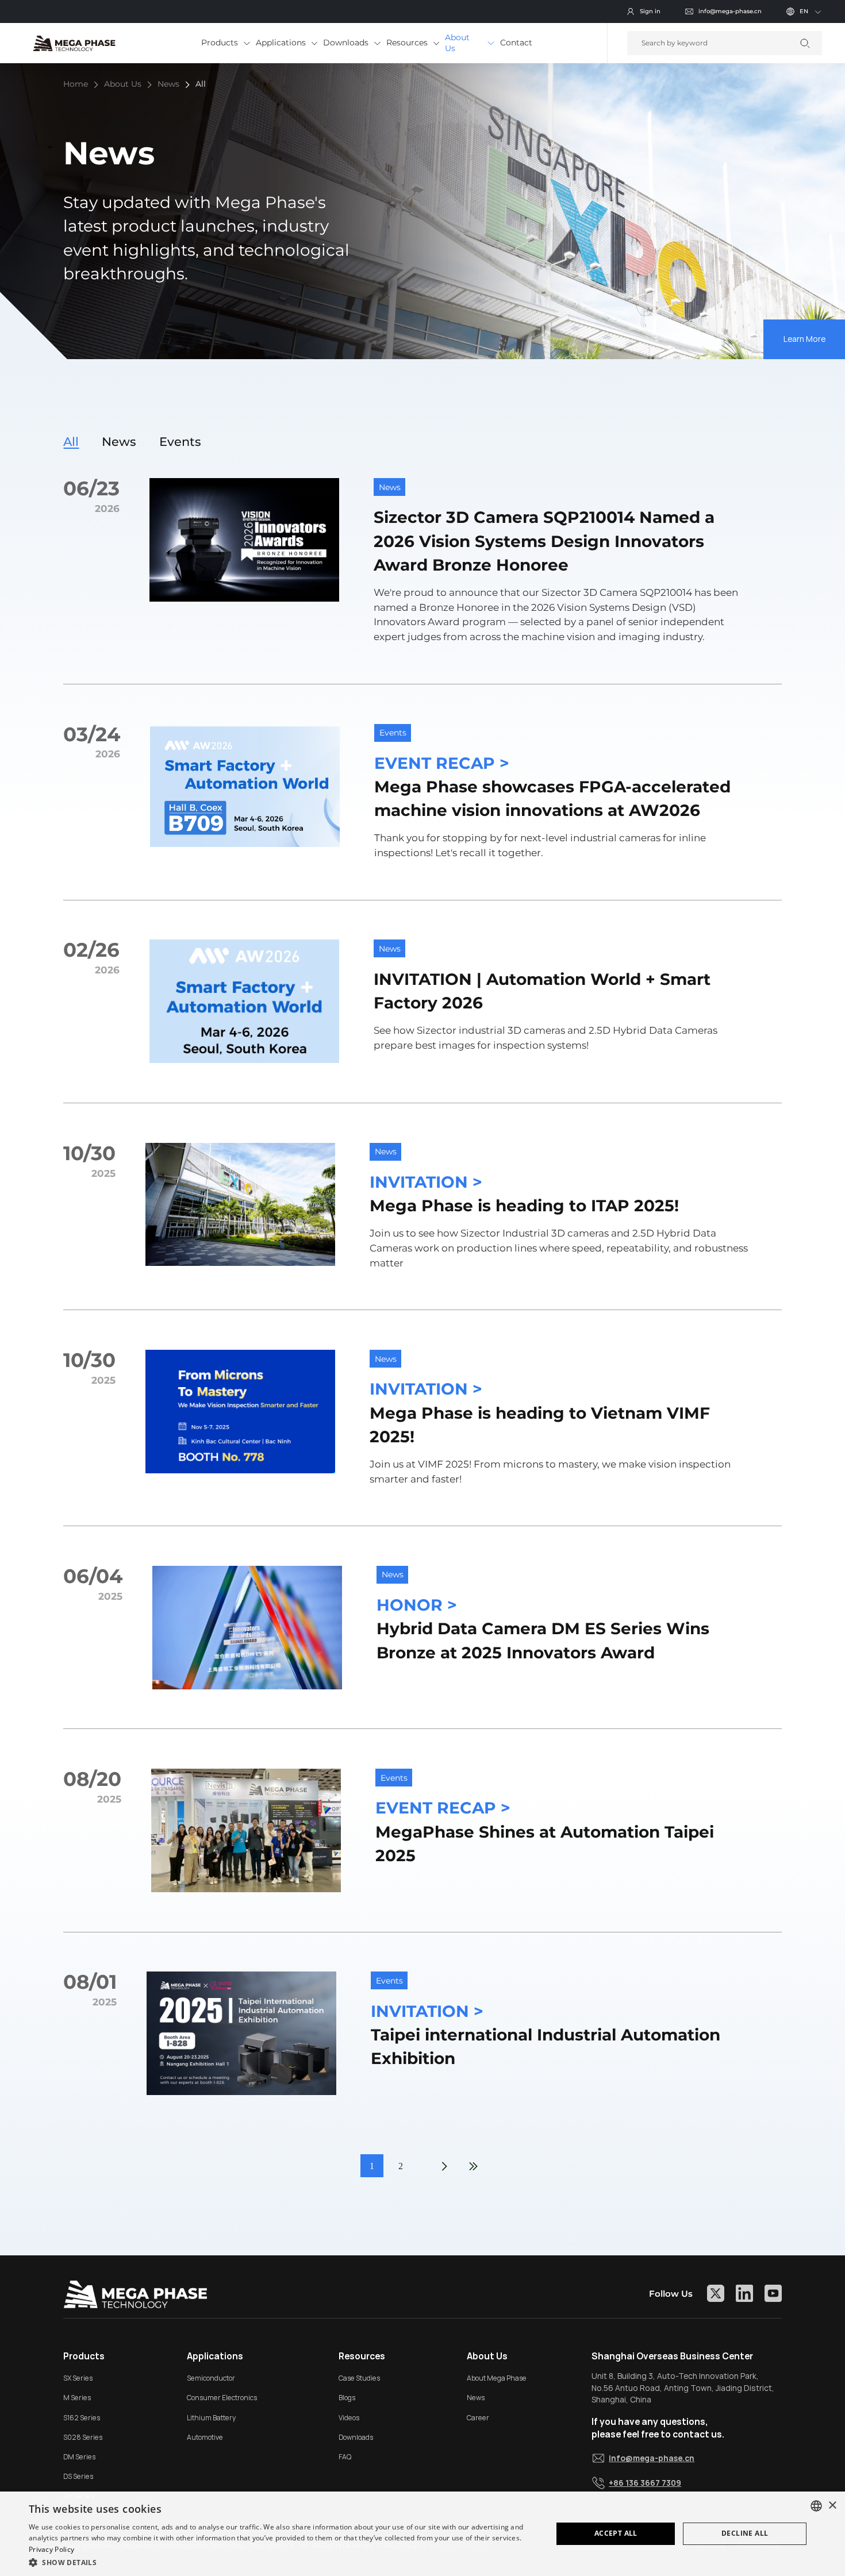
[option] (422, 211)
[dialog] (422, 2534)
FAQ (345, 2457)
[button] (283, 2561)
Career (478, 2418)
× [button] (832, 2506)
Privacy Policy (51, 2549)
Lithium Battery (211, 2418)
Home (76, 84)
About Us (457, 43)
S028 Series (83, 2437)
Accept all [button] (616, 2533)
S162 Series (82, 2418)
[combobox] (816, 2506)
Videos (349, 2418)
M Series (77, 2398)
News (168, 84)
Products (220, 43)
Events (180, 442)
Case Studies (359, 2378)
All (201, 84)
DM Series (79, 2457)
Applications (281, 43)
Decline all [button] (745, 2533)
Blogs (347, 2398)
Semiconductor (211, 2378)
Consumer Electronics (222, 2398)
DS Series (78, 2476)
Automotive (205, 2437)
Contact (516, 43)
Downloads (346, 43)
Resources (407, 43)
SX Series (78, 2378)
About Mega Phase (497, 2378)
